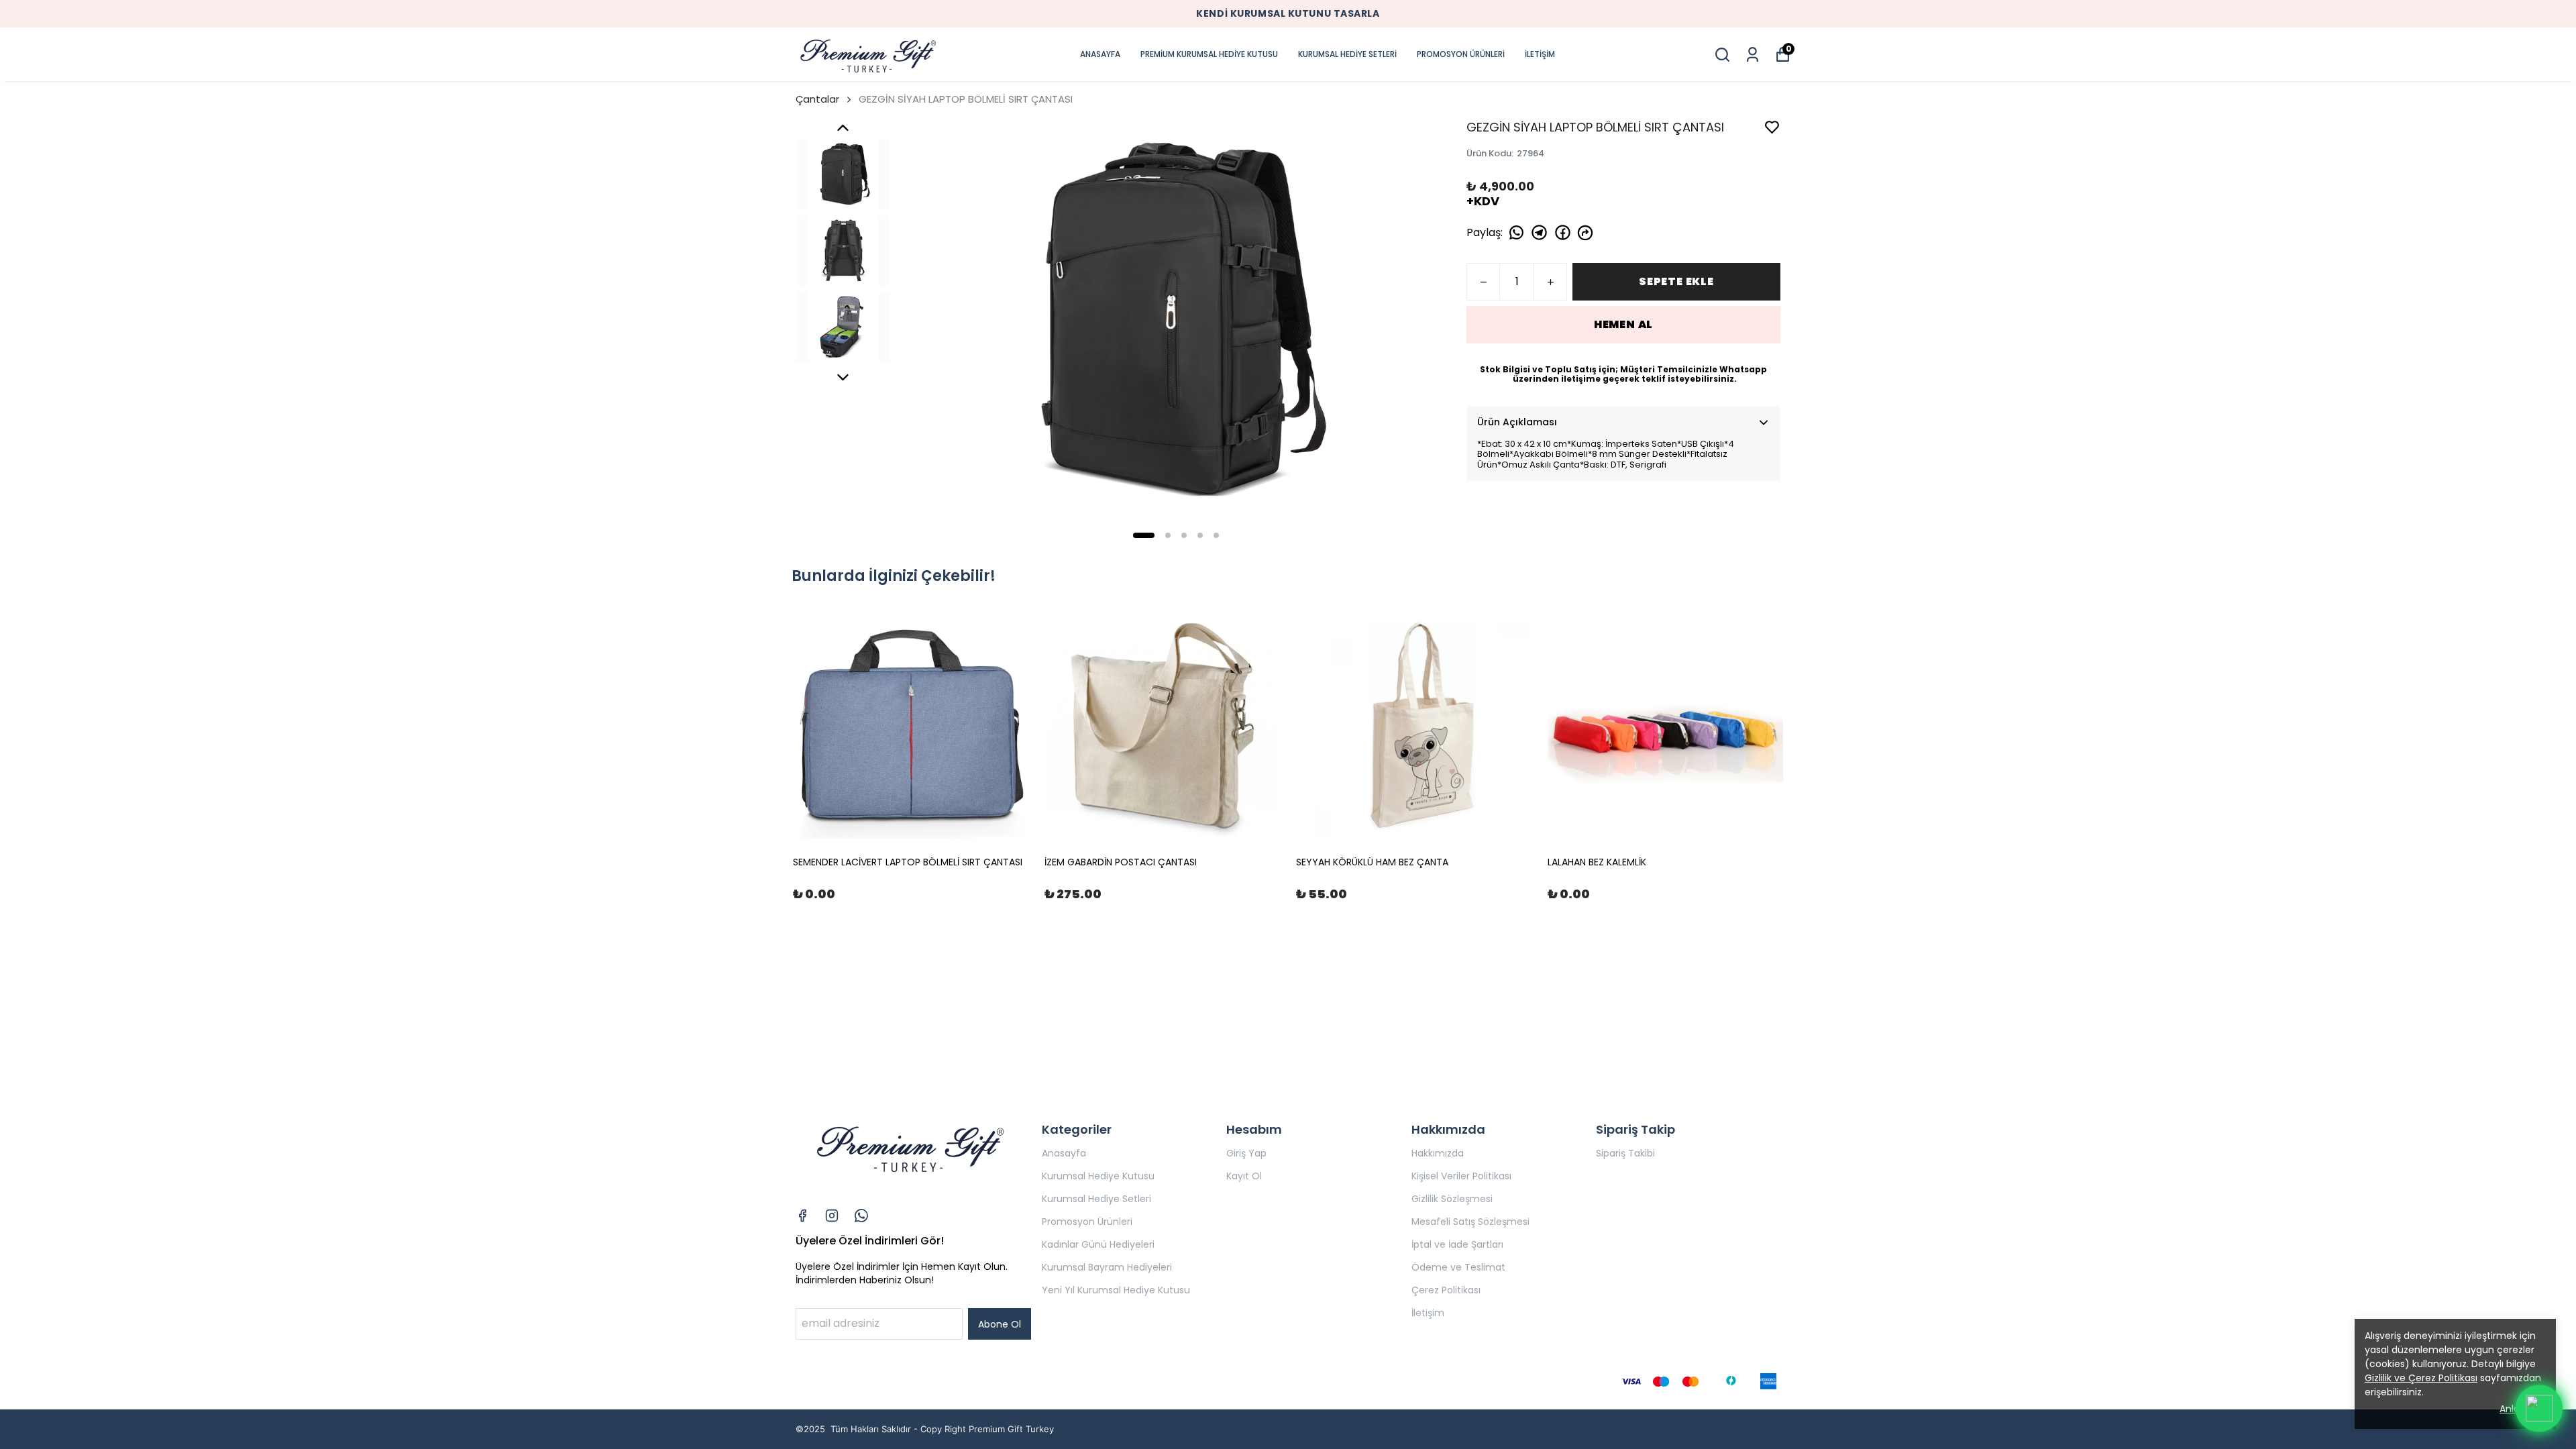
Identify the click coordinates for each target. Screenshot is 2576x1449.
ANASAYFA (1100, 54)
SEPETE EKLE (1676, 281)
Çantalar (817, 99)
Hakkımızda (1438, 1153)
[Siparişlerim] (1753, 55)
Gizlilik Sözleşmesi (1452, 1199)
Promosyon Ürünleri (1087, 1222)
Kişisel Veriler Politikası (1461, 1176)
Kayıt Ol (1244, 1176)
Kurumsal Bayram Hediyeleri (1107, 1267)
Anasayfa (1064, 1153)
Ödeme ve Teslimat (1458, 1267)
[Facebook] (802, 1216)
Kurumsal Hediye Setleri (1096, 1199)
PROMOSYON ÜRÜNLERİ (1461, 54)
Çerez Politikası (1446, 1290)
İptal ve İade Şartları (1457, 1244)
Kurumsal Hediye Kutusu (1098, 1176)
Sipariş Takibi (1625, 1153)
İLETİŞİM (1540, 54)
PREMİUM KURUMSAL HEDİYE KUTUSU (1209, 54)
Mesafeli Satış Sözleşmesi (1470, 1222)
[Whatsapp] (861, 1216)
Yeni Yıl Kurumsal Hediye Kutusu (1116, 1290)
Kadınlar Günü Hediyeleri (1098, 1244)
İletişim (1428, 1313)
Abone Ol (1000, 1324)
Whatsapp (1743, 369)
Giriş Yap (1246, 1153)
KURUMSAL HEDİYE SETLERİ (1347, 54)
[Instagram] (832, 1216)
